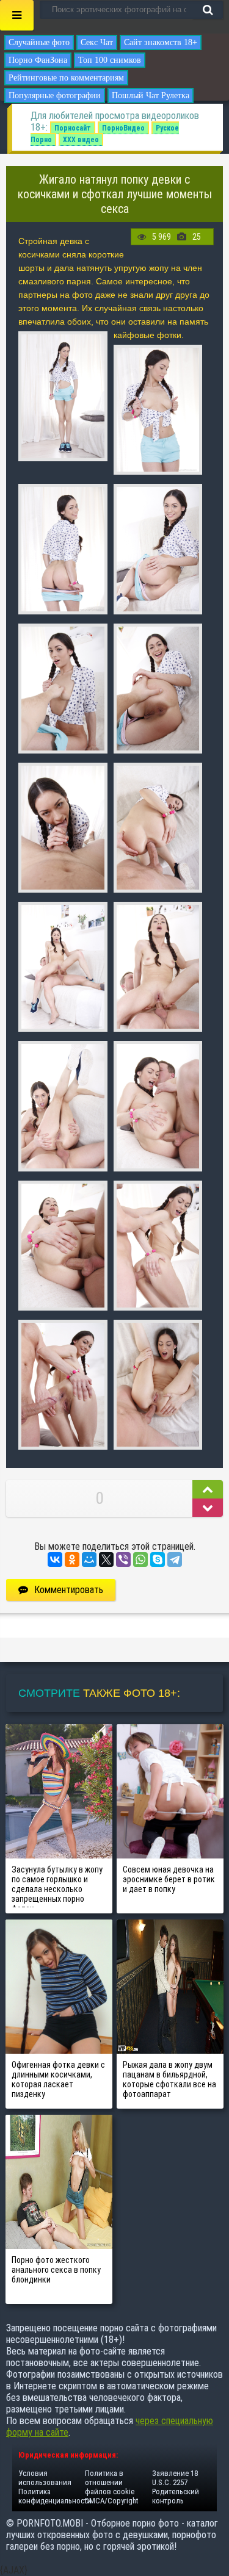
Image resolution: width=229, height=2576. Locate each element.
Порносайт (73, 128)
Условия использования (45, 2478)
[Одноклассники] (72, 1560)
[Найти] (208, 10)
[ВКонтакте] (55, 1560)
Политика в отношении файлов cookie (110, 2482)
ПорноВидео (123, 128)
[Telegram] (175, 1560)
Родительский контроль (176, 2496)
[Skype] (158, 1560)
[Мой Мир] (89, 1560)
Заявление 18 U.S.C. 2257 (175, 2478)
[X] (106, 1560)
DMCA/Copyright (111, 2501)
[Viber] (123, 1560)
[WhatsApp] (140, 1560)
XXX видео (81, 140)
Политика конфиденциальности (55, 2496)
